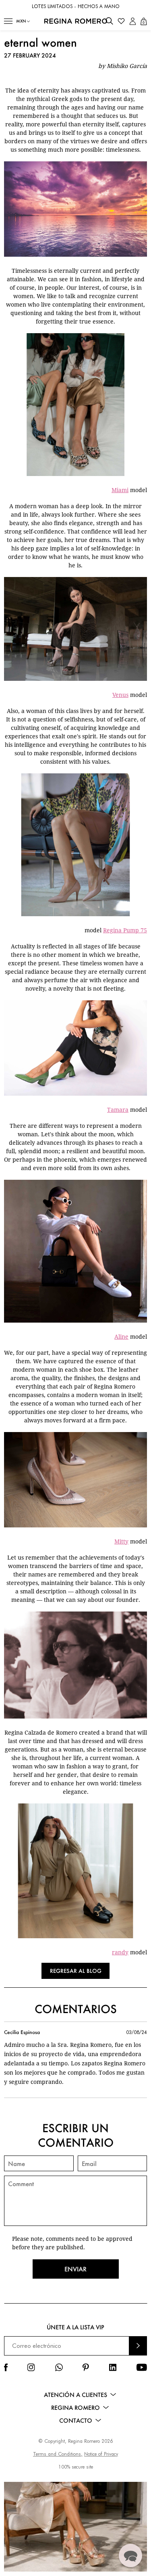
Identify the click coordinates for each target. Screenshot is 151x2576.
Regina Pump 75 (125, 930)
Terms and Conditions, (58, 2454)
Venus (120, 695)
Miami (120, 490)
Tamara (118, 1110)
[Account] (133, 21)
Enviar (75, 2269)
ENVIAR (138, 2346)
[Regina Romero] (76, 21)
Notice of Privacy (101, 2454)
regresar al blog (76, 1971)
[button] (8, 21)
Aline (121, 1336)
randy (120, 1952)
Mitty (121, 1541)
